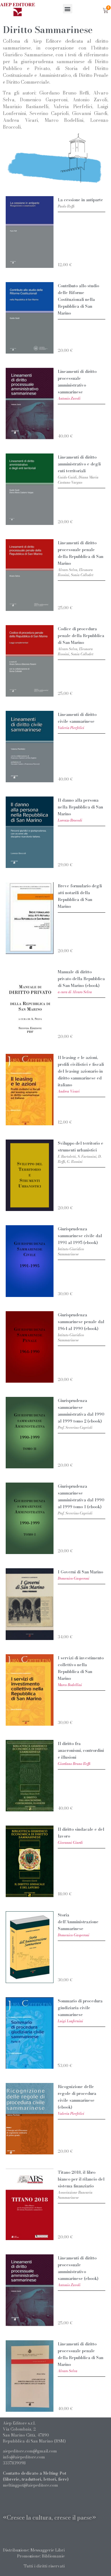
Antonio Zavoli (69, 398)
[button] (68, 9)
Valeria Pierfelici (71, 728)
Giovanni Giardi (70, 1843)
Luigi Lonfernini (70, 2021)
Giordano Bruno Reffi (74, 1764)
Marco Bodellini (70, 1685)
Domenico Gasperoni (74, 1578)
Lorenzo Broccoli (70, 820)
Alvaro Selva (68, 2371)
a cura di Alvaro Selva (75, 992)
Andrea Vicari (69, 1091)
